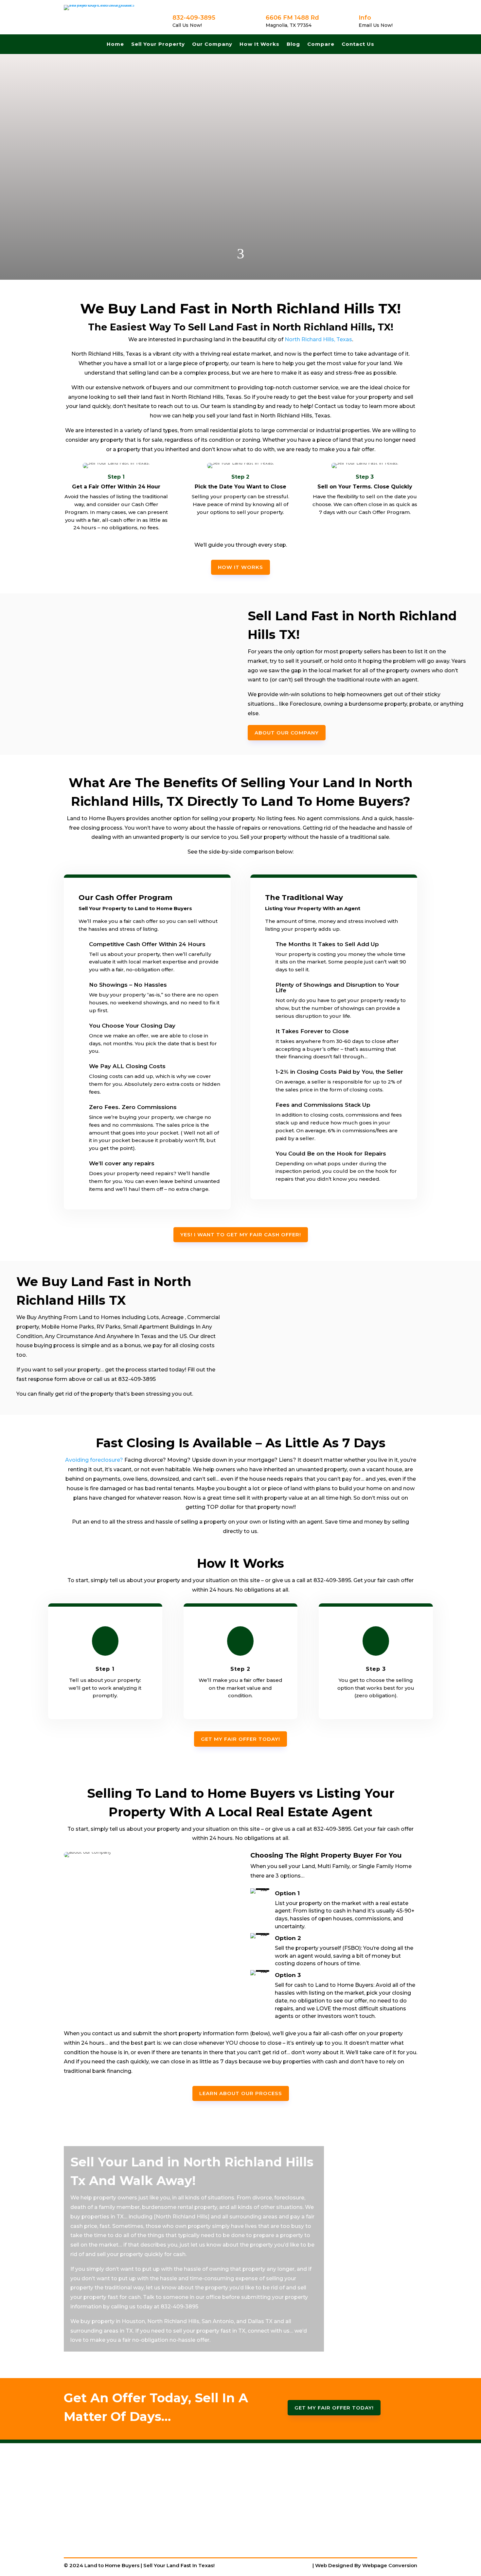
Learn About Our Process (241, 2093)
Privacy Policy (331, 2518)
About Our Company (287, 733)
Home (115, 44)
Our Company (212, 44)
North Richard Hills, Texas (318, 339)
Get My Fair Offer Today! (240, 229)
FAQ (318, 2499)
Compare (321, 44)
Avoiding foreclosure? (94, 1460)
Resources (327, 2509)
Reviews (324, 2527)
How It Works (259, 44)
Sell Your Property (158, 44)
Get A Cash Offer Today (344, 2480)
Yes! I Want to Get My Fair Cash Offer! (241, 1235)
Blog (293, 44)
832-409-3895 (207, 2505)
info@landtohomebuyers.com (228, 2519)
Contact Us (358, 44)
